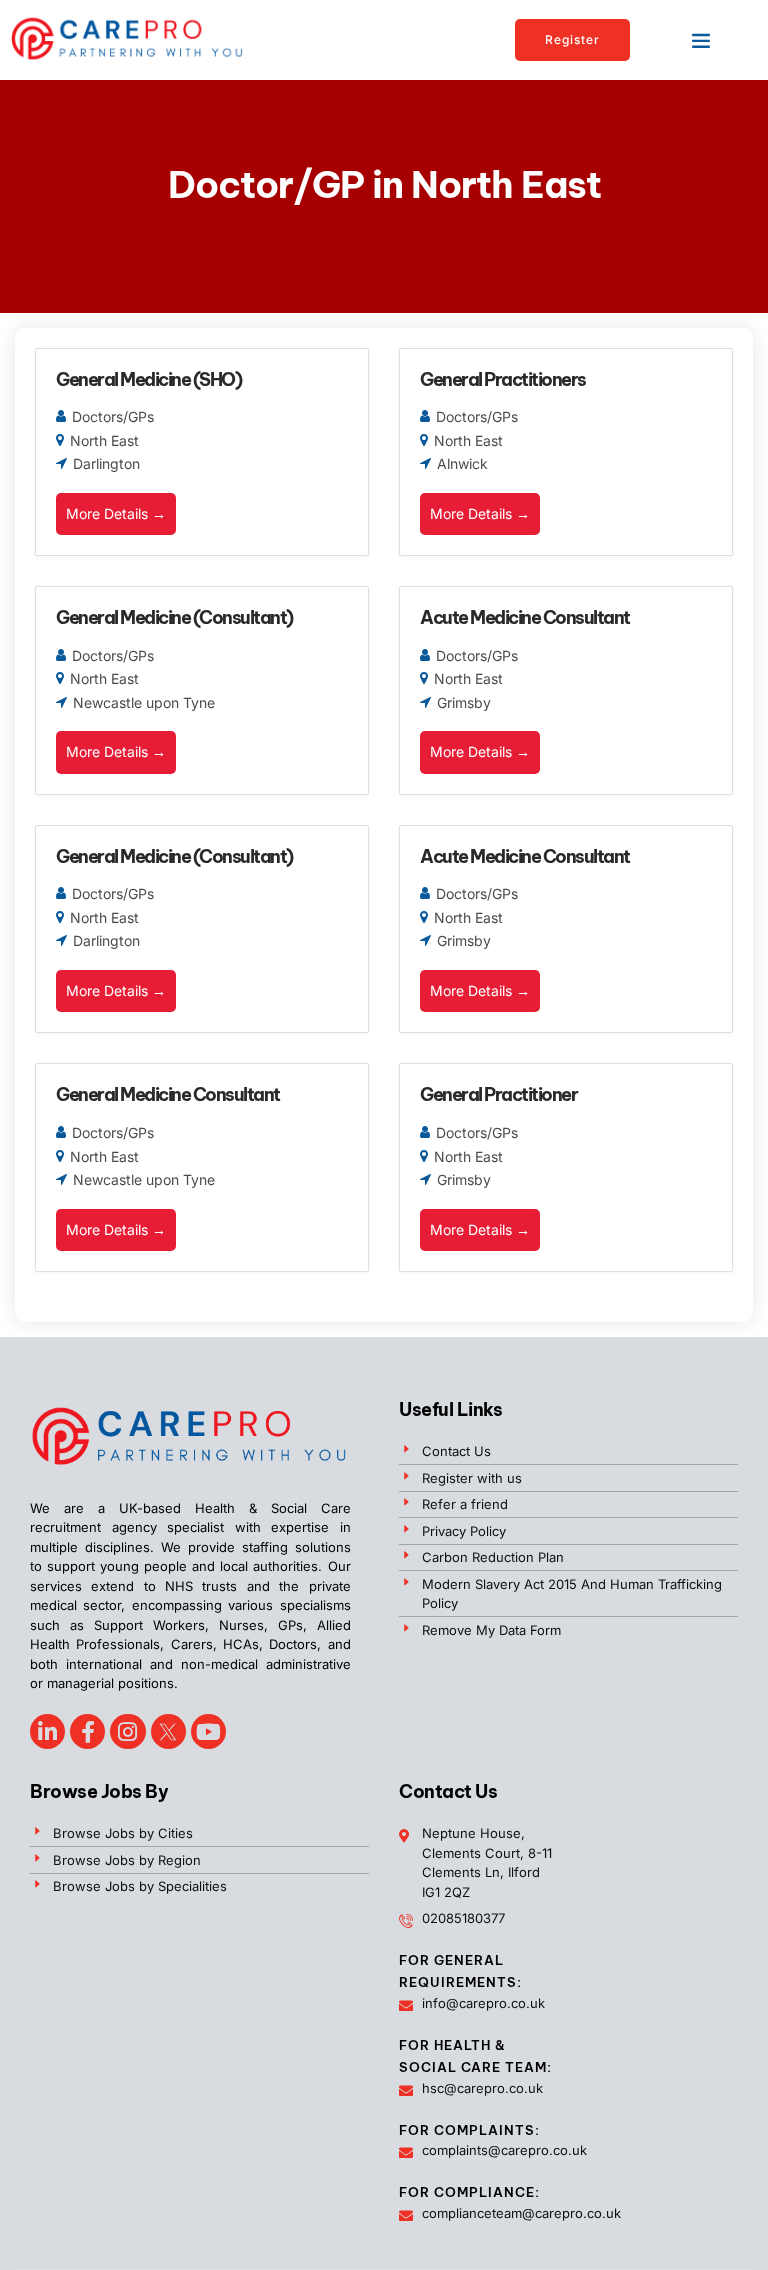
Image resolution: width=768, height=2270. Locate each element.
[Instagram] (127, 1731)
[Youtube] (208, 1731)
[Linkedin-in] (47, 1731)
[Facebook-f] (87, 1731)
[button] (701, 40)
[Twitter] (168, 1731)
